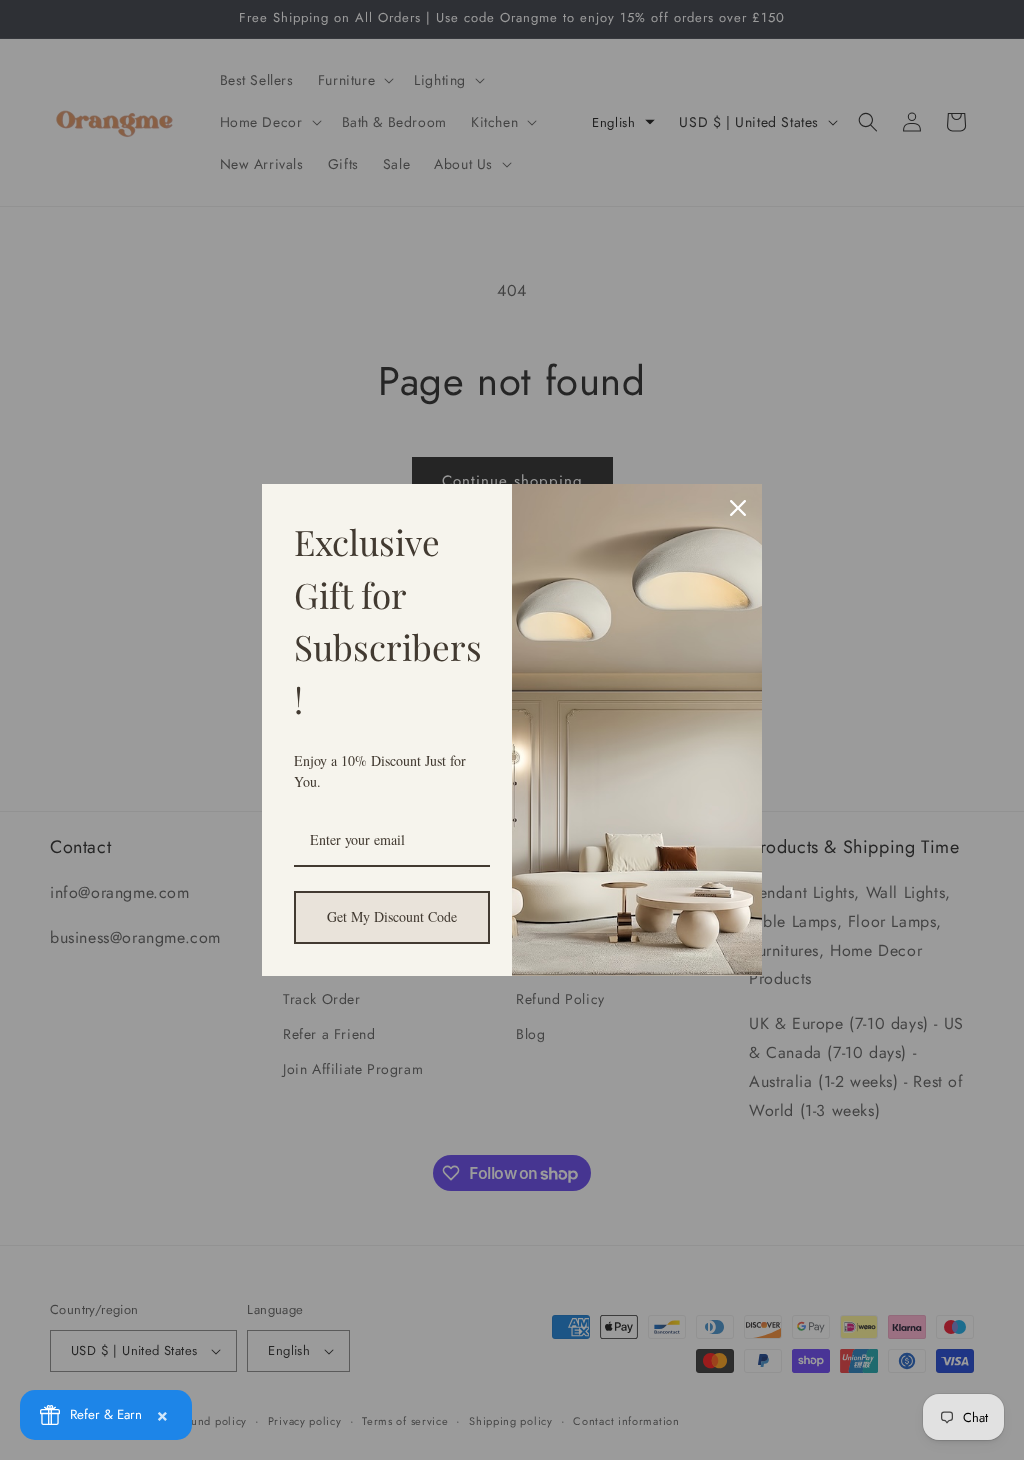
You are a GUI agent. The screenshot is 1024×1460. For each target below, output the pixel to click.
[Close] (738, 508)
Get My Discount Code (392, 916)
